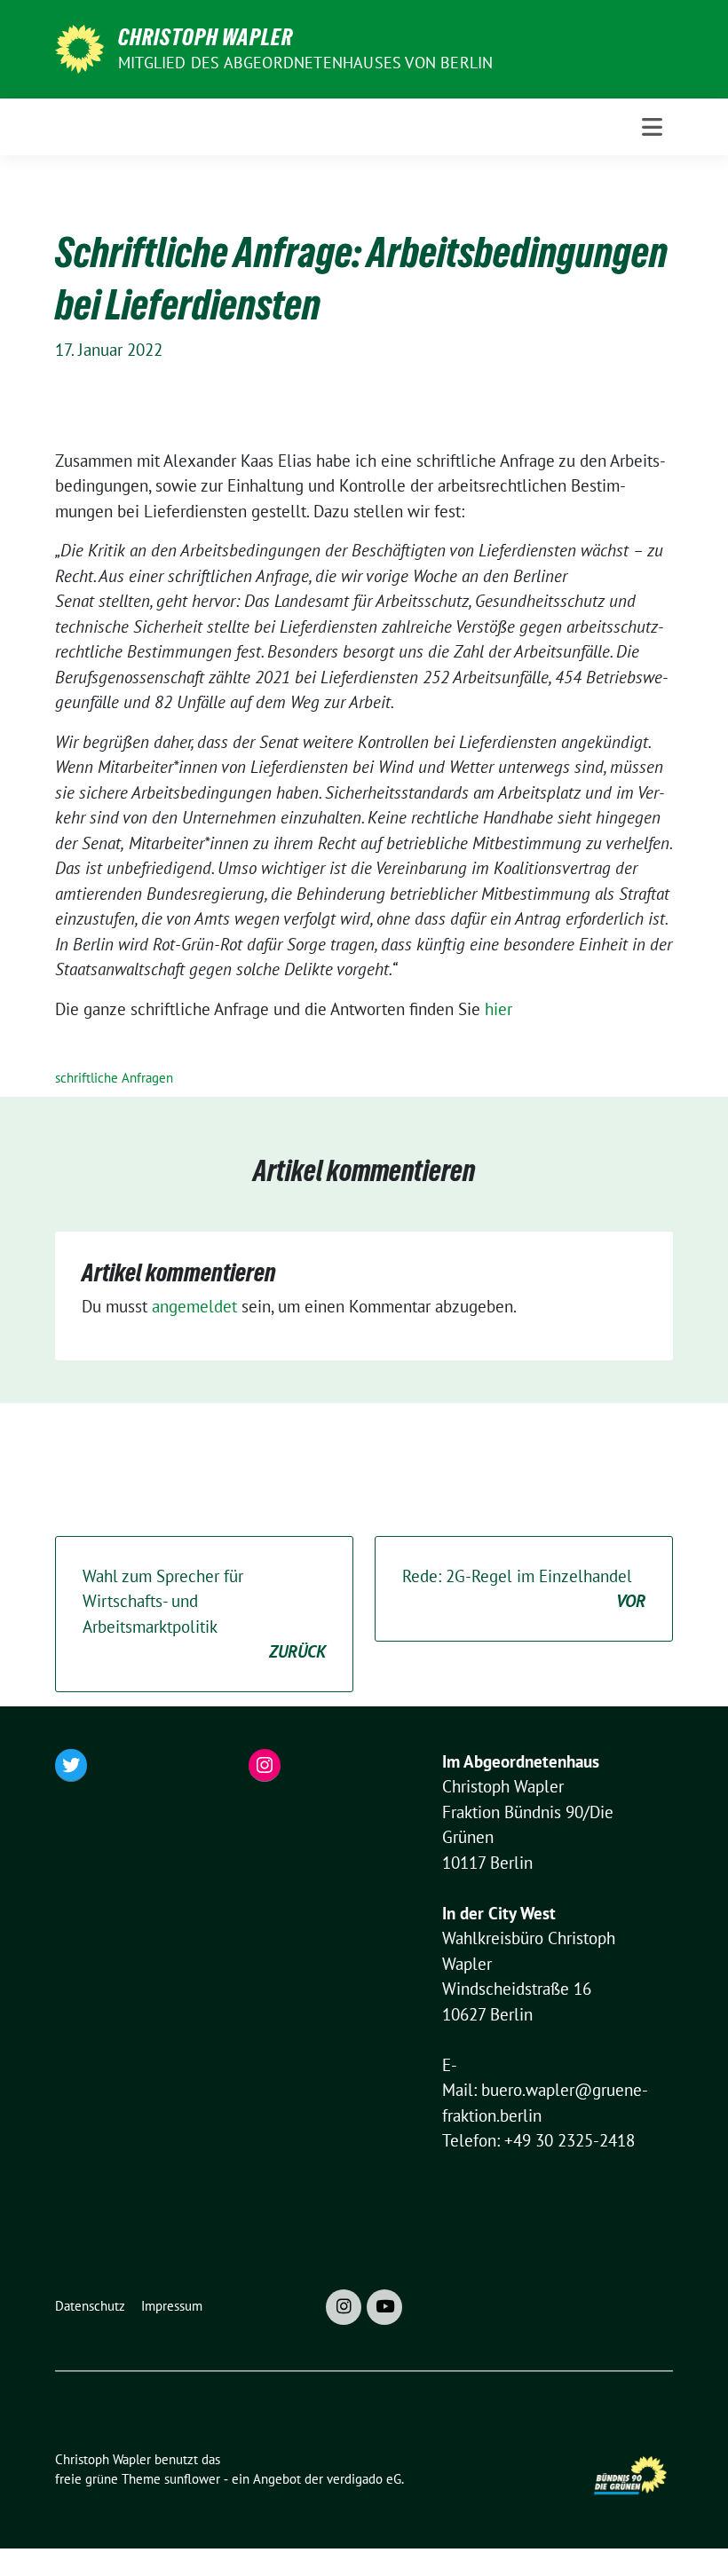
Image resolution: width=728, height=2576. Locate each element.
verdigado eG (364, 2479)
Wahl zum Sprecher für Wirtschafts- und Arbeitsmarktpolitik (204, 1614)
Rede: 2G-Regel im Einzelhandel (524, 1589)
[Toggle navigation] (652, 127)
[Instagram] (344, 2307)
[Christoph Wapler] (79, 47)
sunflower (192, 2479)
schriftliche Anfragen (114, 1078)
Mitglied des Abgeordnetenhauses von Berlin (305, 63)
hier (499, 1009)
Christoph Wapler (206, 37)
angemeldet (194, 1306)
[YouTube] (384, 2307)
